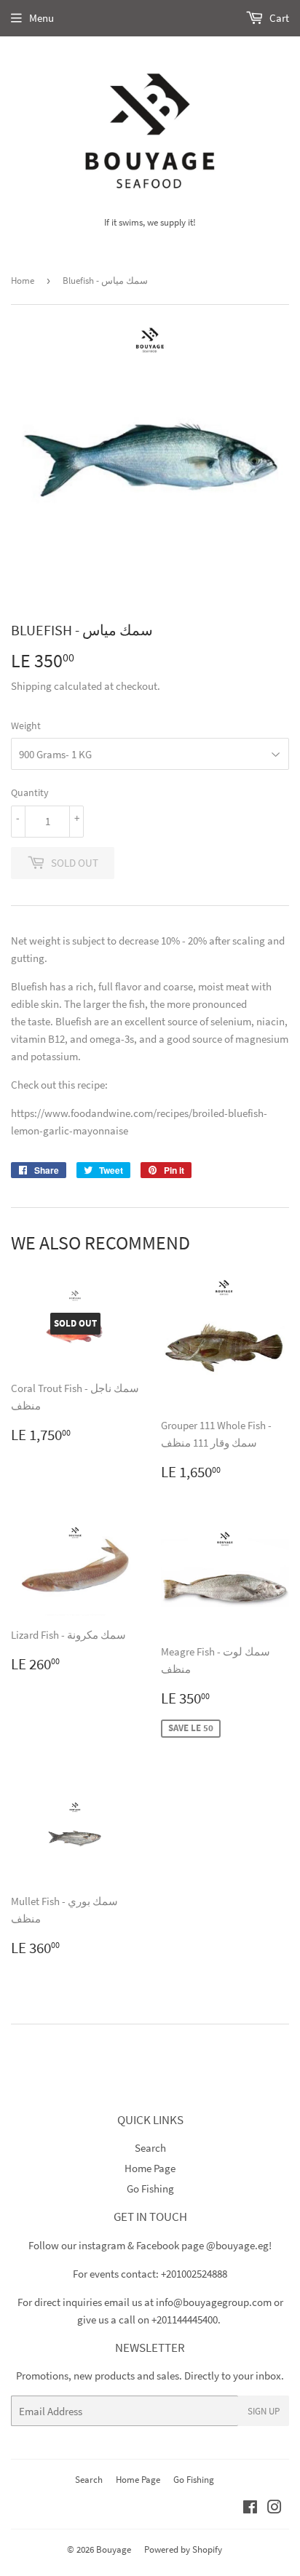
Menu (42, 18)
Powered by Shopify (183, 2549)
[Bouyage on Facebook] (250, 2509)
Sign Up (264, 2411)
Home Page (150, 2168)
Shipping (31, 686)
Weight (26, 726)
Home (23, 281)
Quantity (30, 792)
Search (150, 2148)
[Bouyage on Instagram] (275, 2509)
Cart (278, 18)
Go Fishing (150, 2189)
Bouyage (114, 2549)
